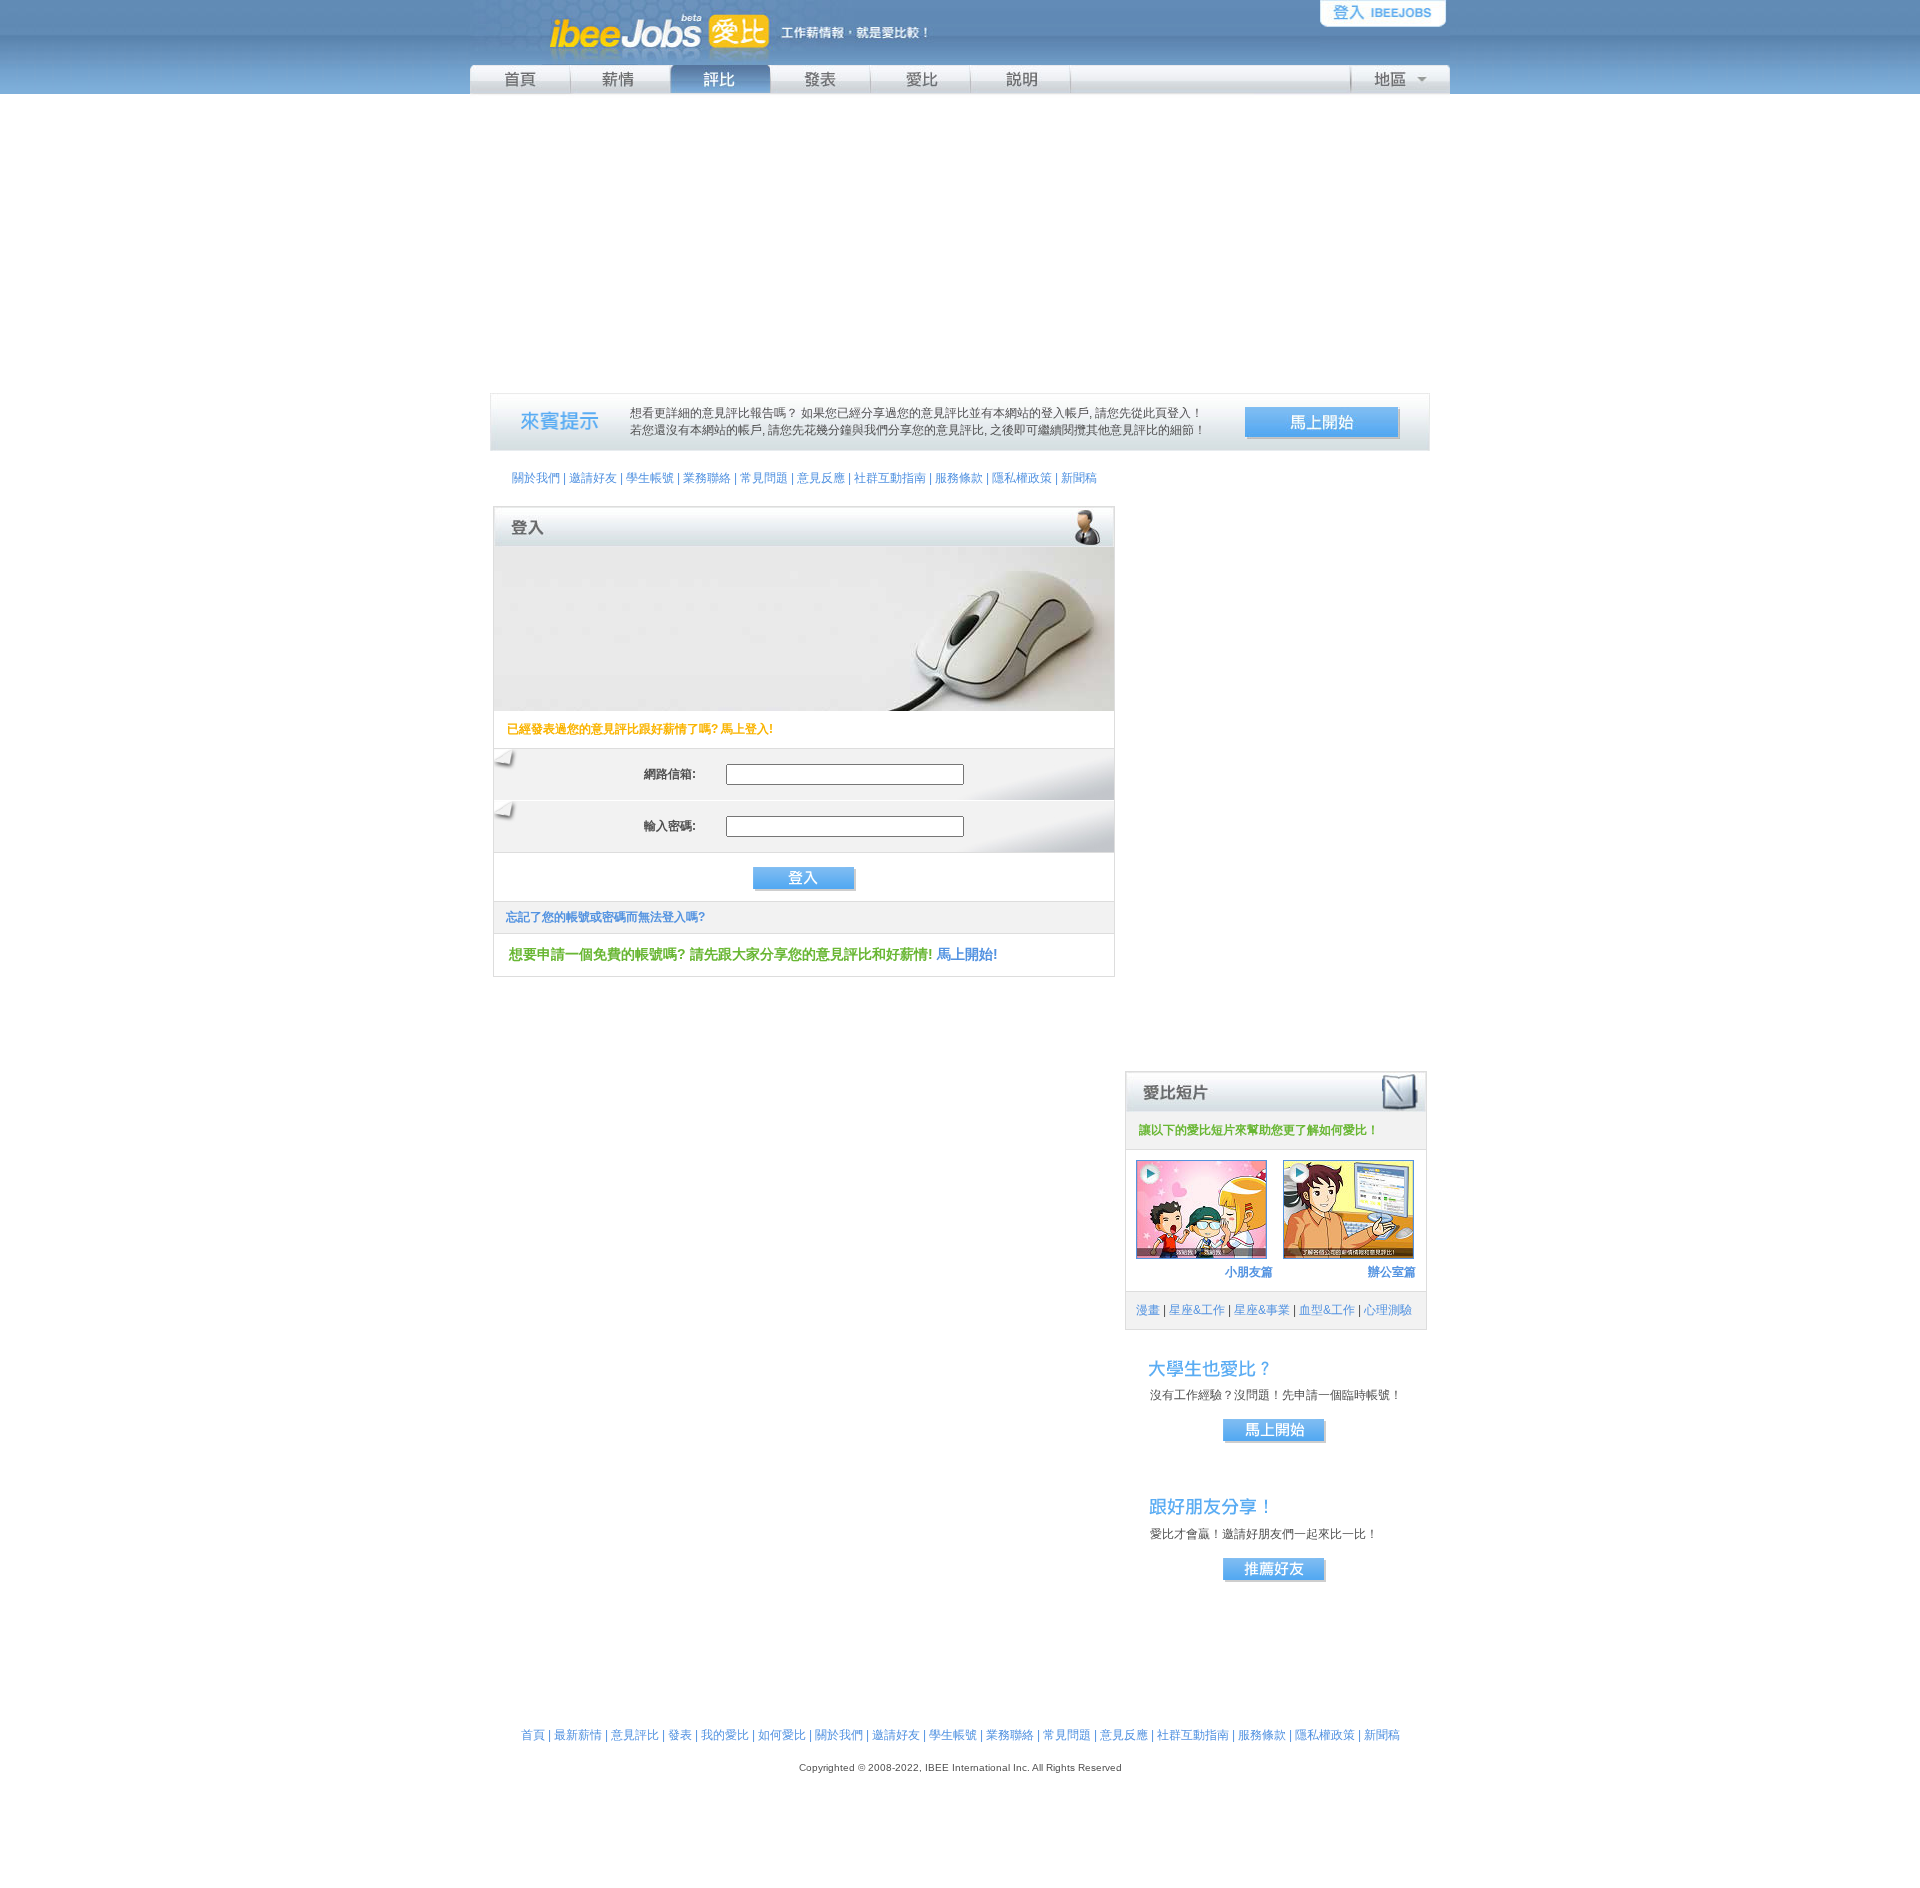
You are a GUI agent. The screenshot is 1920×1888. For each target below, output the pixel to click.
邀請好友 (593, 478)
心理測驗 (1388, 1310)
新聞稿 (1079, 478)
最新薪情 (578, 1735)
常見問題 (764, 478)
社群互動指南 (890, 478)
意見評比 (635, 1735)
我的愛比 (725, 1735)
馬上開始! (967, 954)
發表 (680, 1735)
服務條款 (959, 478)
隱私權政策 (1022, 478)
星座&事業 (1262, 1310)
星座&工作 (1197, 1310)
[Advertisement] (960, 243)
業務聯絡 (707, 478)
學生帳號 (650, 478)
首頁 (533, 1735)
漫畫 (1148, 1310)
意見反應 (821, 478)
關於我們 (536, 478)
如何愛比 (782, 1735)
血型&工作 (1327, 1310)
